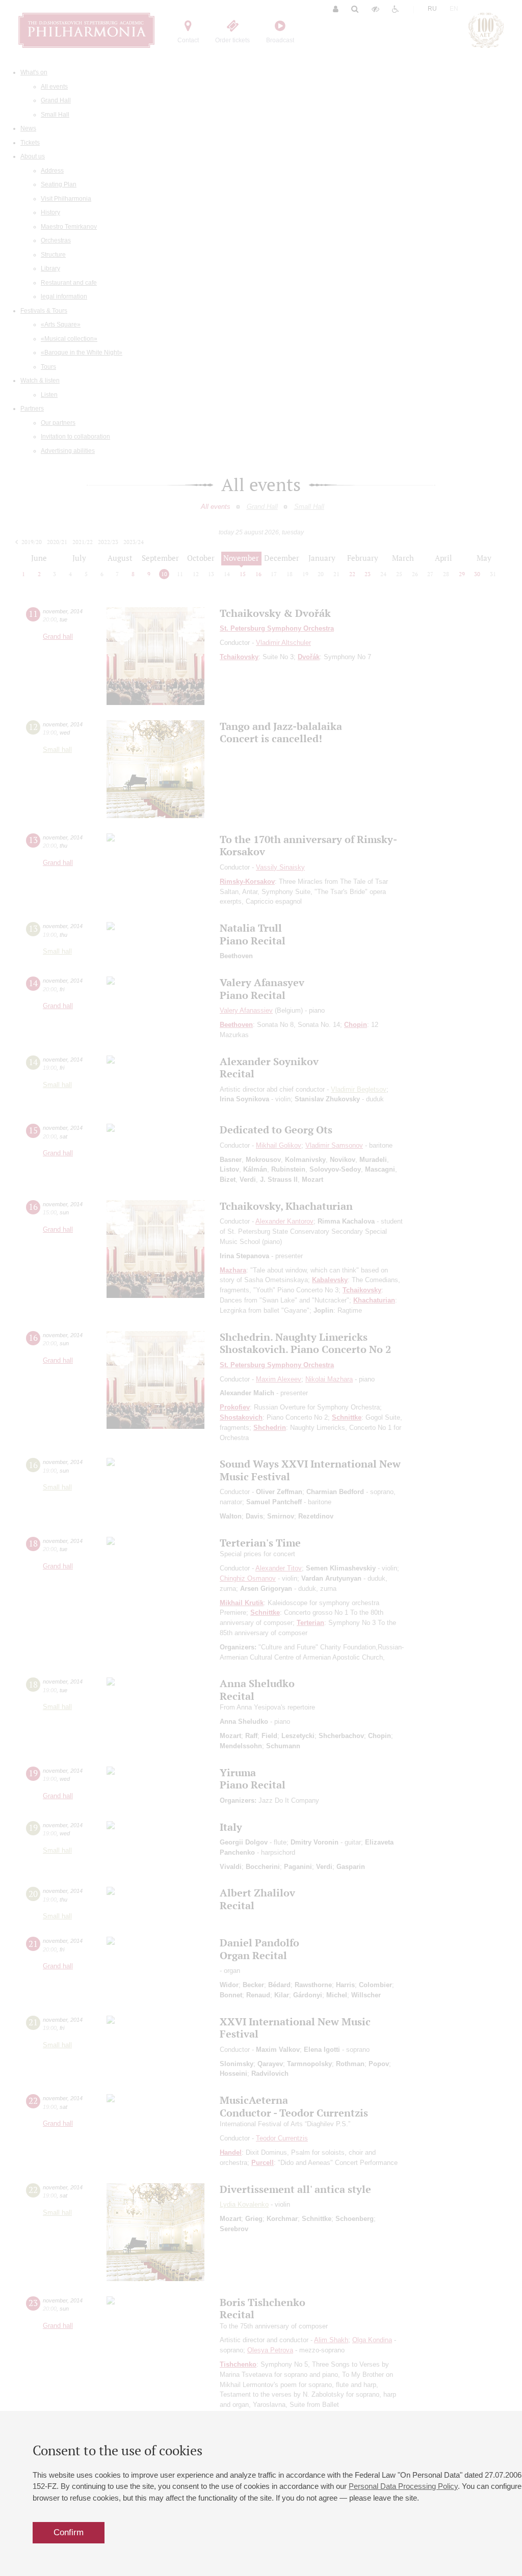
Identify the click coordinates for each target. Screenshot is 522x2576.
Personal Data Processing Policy (403, 2486)
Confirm (69, 2532)
